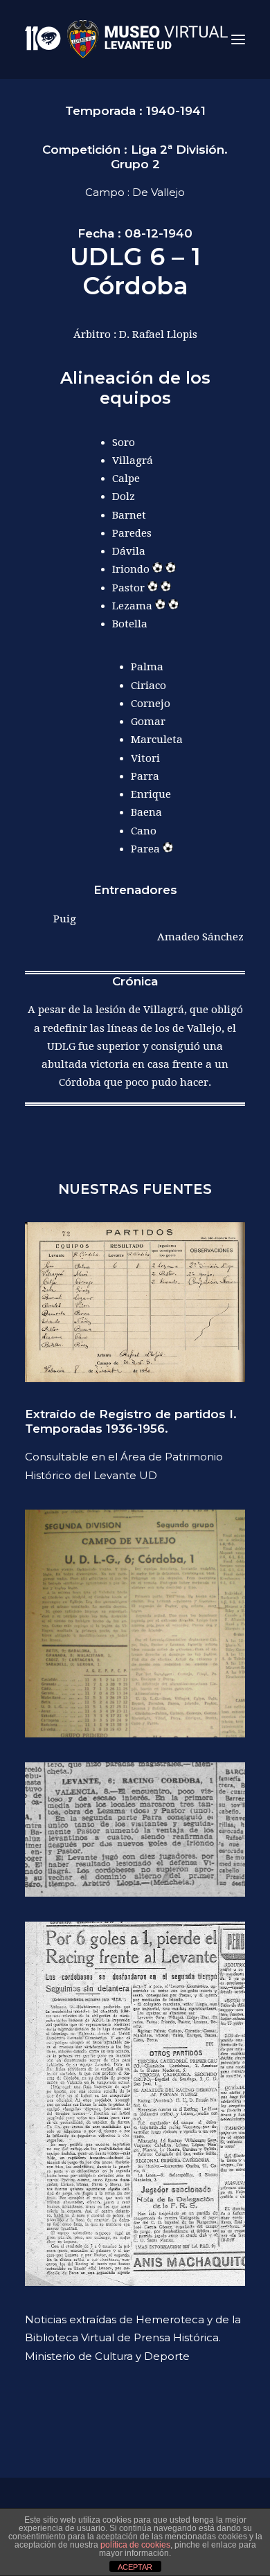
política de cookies (135, 2545)
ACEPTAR (135, 2567)
